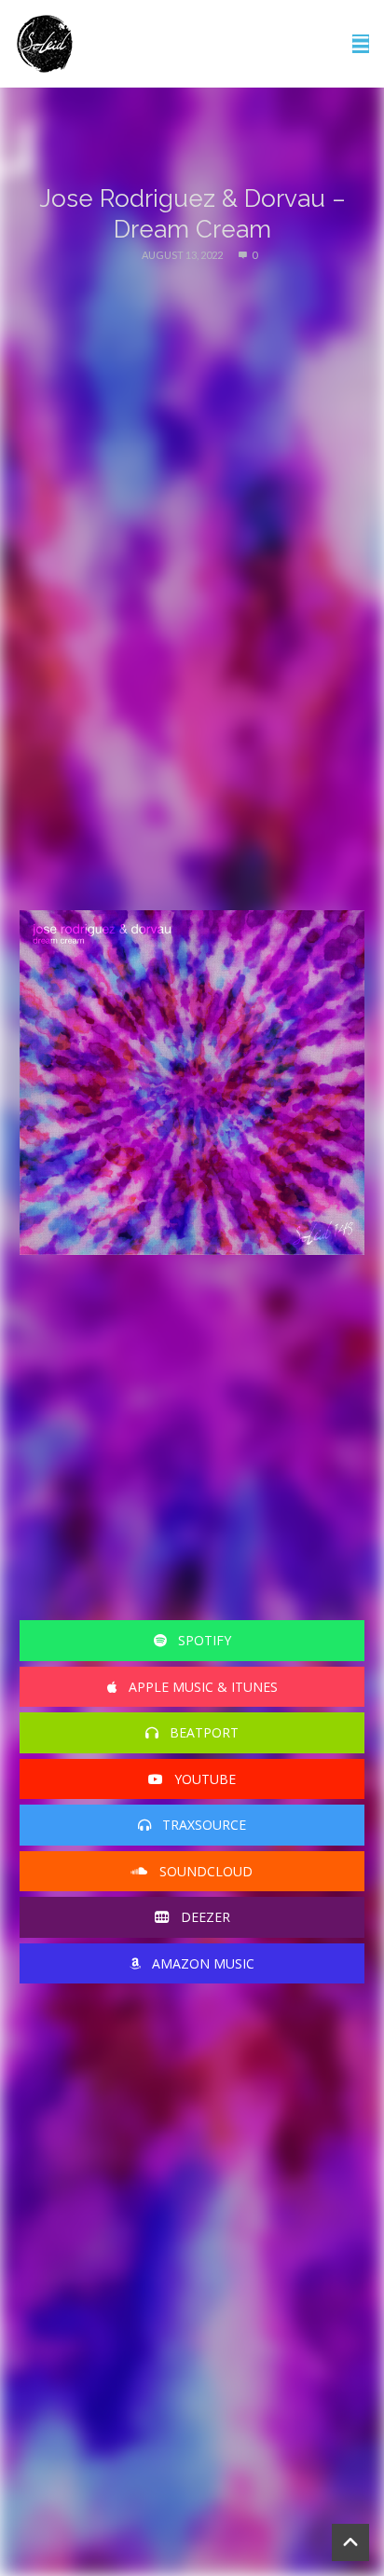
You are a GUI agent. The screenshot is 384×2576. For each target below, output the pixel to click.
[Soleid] (45, 44)
